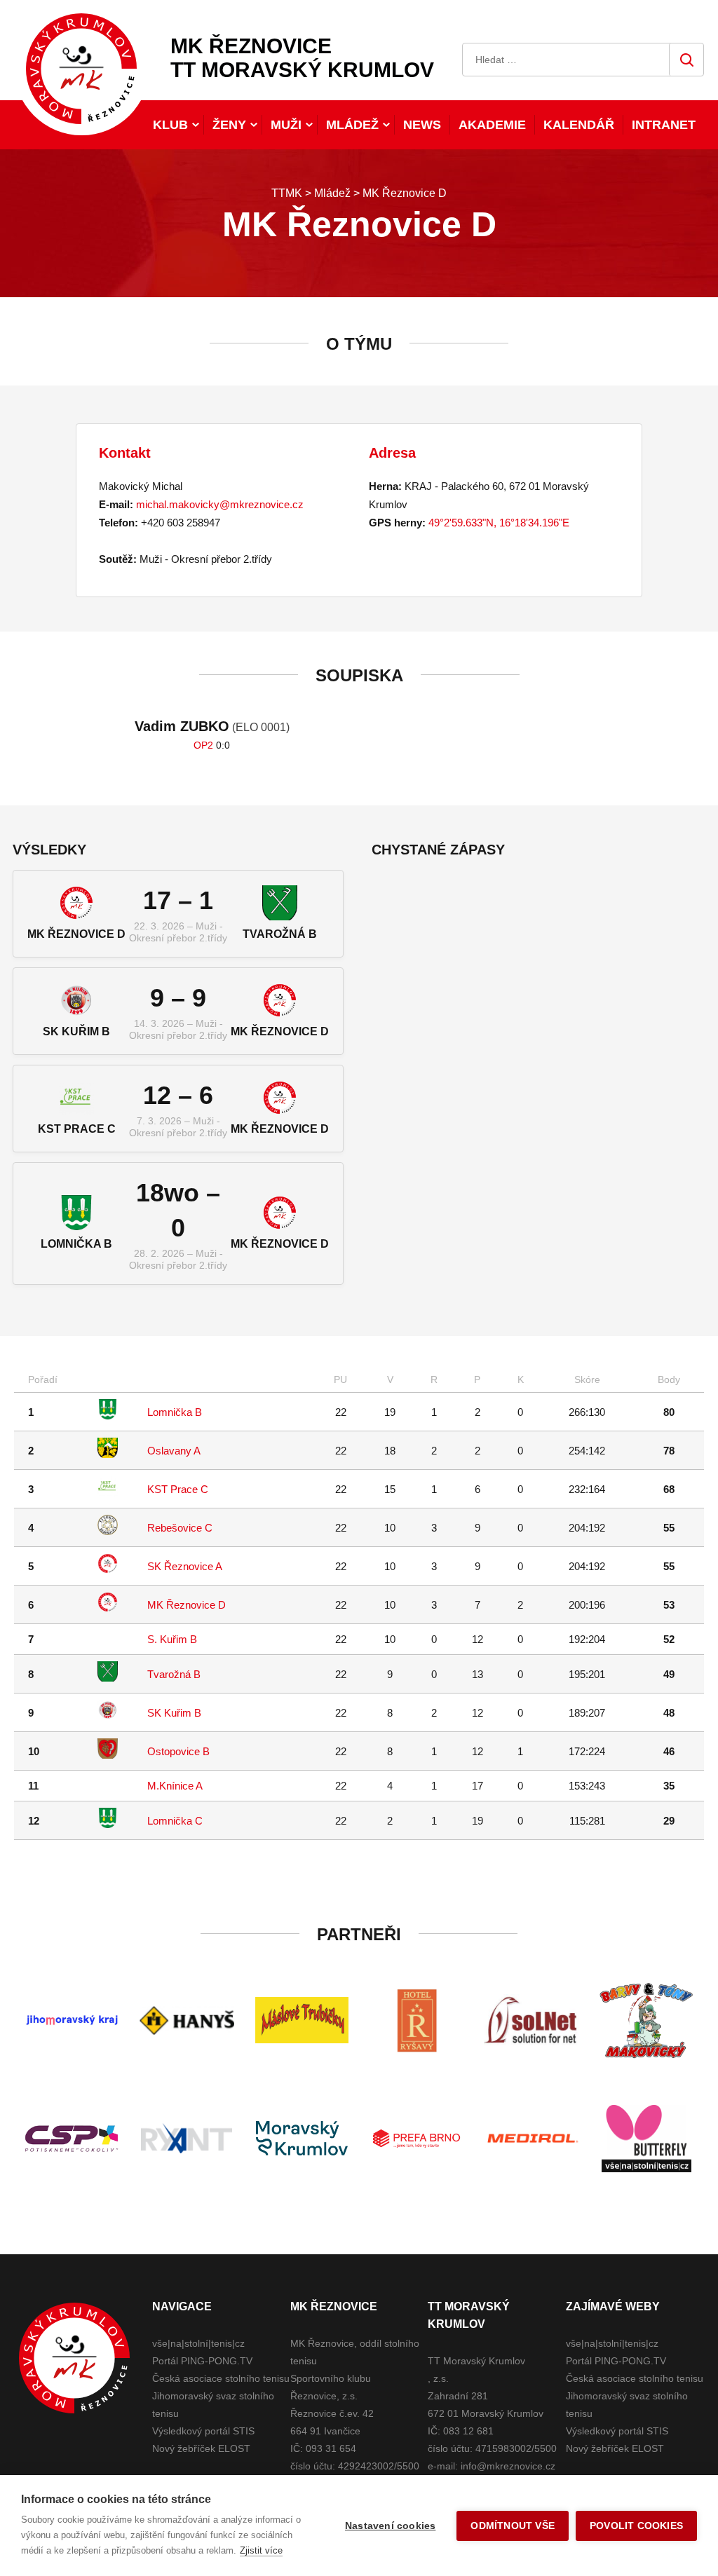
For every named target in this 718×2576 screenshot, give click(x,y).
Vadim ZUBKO (182, 726)
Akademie (492, 125)
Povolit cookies (636, 2526)
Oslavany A (174, 1451)
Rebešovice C (180, 1528)
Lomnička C (175, 1821)
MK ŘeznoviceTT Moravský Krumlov (302, 58)
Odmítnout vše (513, 2526)
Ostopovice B (178, 1751)
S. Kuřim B (172, 1639)
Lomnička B (175, 1412)
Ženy (229, 125)
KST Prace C (178, 1489)
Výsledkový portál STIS (203, 2431)
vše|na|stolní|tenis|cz (198, 2343)
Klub (170, 125)
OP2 (203, 745)
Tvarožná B (174, 1674)
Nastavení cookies (390, 2526)
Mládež (352, 125)
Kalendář (579, 125)
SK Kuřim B (174, 1713)
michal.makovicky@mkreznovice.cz (220, 504)
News (422, 125)
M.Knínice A (175, 1786)
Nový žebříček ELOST (201, 2448)
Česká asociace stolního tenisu (221, 2378)
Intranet (664, 125)
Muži (286, 125)
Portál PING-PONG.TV (202, 2361)
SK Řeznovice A (185, 1566)
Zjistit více (261, 2550)
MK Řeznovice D (187, 1605)
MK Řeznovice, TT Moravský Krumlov (74, 2358)
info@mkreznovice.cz (508, 2466)
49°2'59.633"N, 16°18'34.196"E (499, 523)
